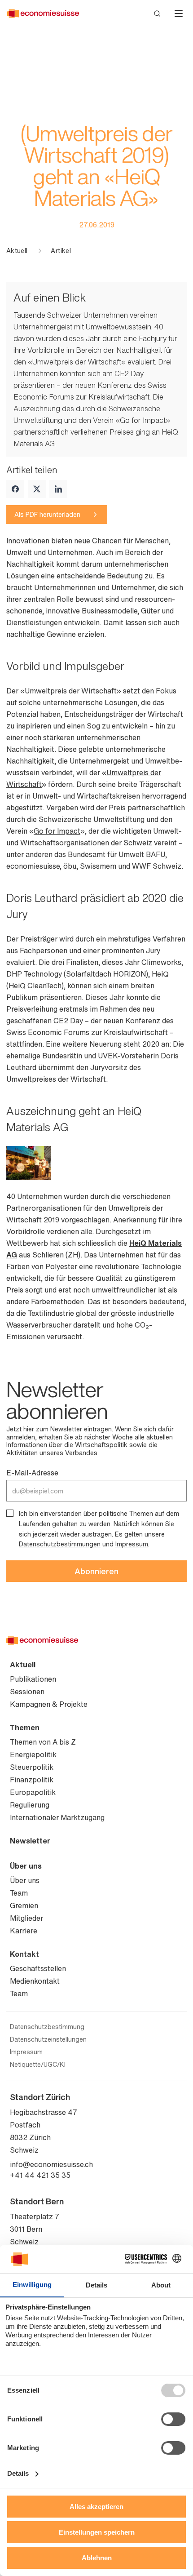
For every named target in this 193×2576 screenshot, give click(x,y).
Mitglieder (26, 1918)
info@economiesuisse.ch (51, 2164)
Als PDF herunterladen (47, 514)
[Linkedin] (58, 489)
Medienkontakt (35, 1981)
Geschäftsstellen (38, 1968)
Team (19, 1893)
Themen (25, 1728)
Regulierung (30, 1805)
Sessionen (27, 1692)
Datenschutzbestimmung (47, 2027)
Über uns (26, 1866)
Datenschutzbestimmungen (60, 1544)
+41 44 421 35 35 (40, 2175)
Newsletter (30, 1841)
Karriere (24, 1931)
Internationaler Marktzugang (57, 1817)
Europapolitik (33, 1792)
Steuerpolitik (32, 1767)
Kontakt (24, 1954)
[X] (37, 489)
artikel (61, 251)
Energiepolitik (33, 1754)
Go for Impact (57, 831)
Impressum (132, 1544)
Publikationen (33, 1679)
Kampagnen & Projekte (49, 1704)
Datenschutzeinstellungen (48, 2039)
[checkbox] (10, 1513)
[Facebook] (15, 489)
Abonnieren (96, 1571)
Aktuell (17, 251)
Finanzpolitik (32, 1780)
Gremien (24, 1905)
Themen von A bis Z (43, 1742)
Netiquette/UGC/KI (38, 2065)
